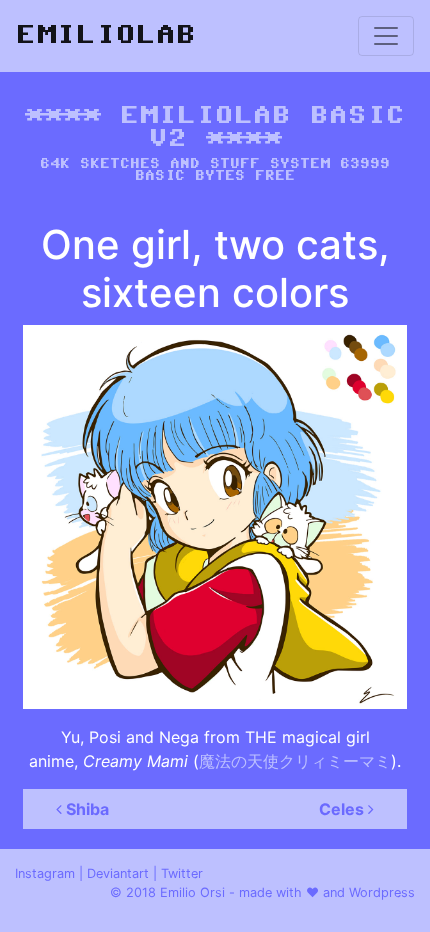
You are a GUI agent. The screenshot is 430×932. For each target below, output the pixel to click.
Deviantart (118, 873)
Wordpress (382, 892)
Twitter (182, 873)
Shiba (85, 809)
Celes (343, 809)
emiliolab (106, 35)
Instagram (45, 873)
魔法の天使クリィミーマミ (295, 761)
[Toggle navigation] (386, 36)
